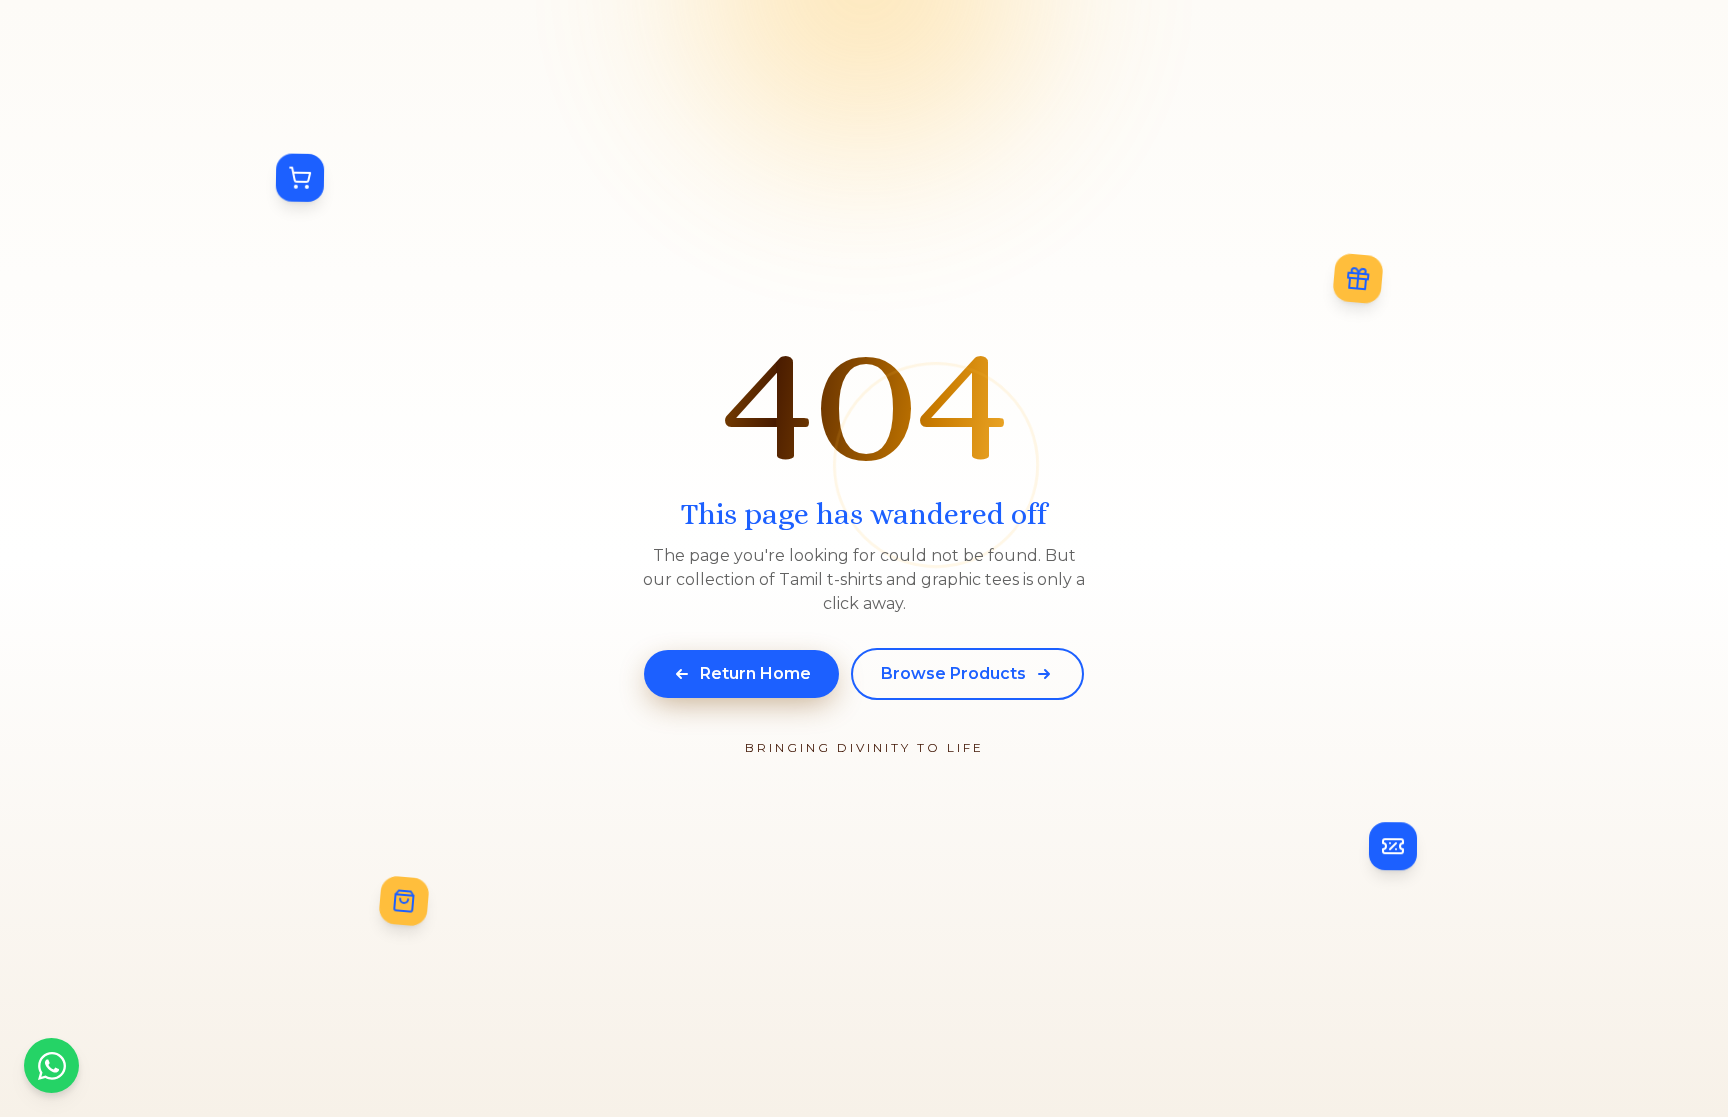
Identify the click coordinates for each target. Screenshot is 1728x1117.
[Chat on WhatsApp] (51, 1065)
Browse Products (953, 673)
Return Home (755, 673)
